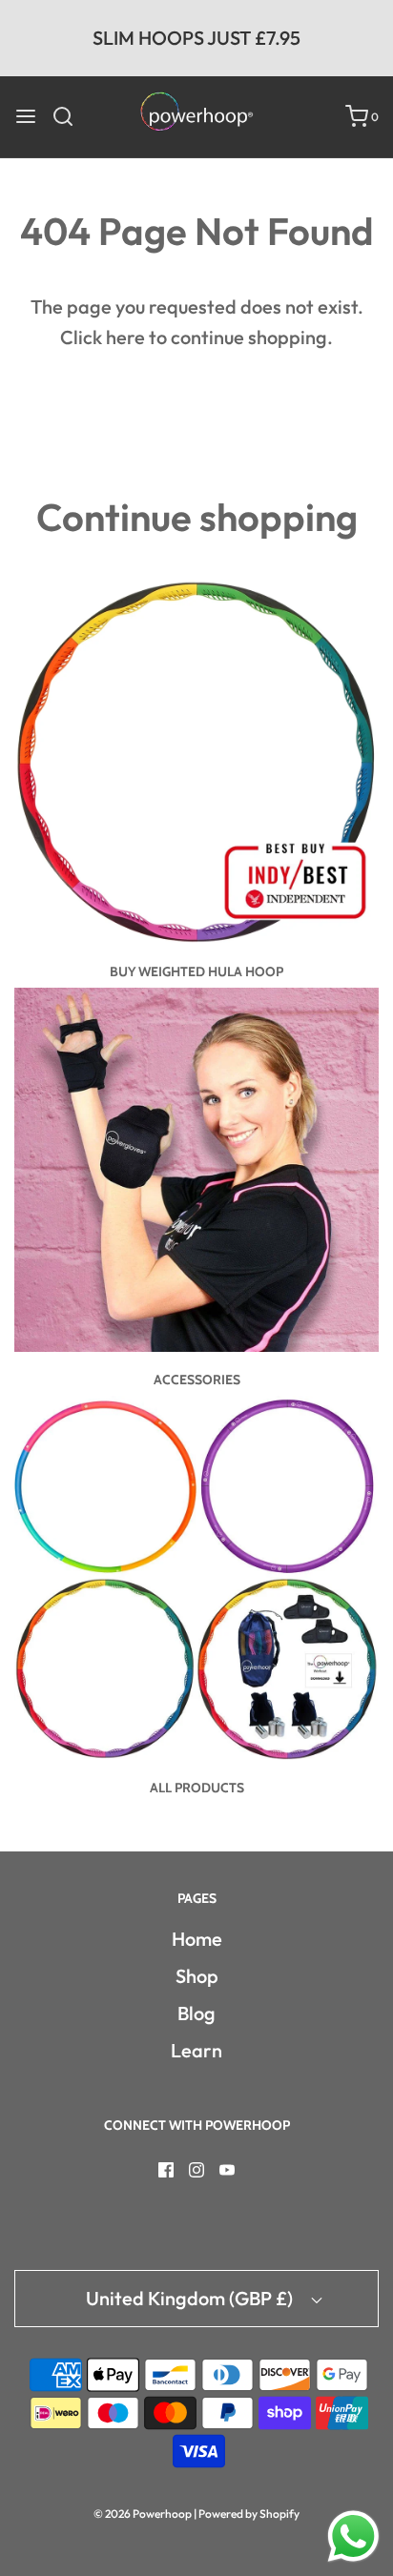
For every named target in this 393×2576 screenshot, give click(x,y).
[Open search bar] (70, 116)
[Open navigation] (26, 116)
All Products (197, 1788)
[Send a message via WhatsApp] (353, 2536)
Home (197, 1939)
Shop (197, 1976)
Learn (196, 2050)
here (125, 337)
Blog (196, 2013)
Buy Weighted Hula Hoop (196, 971)
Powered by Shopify (249, 2514)
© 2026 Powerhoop (143, 2514)
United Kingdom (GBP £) (191, 2298)
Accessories (197, 1380)
